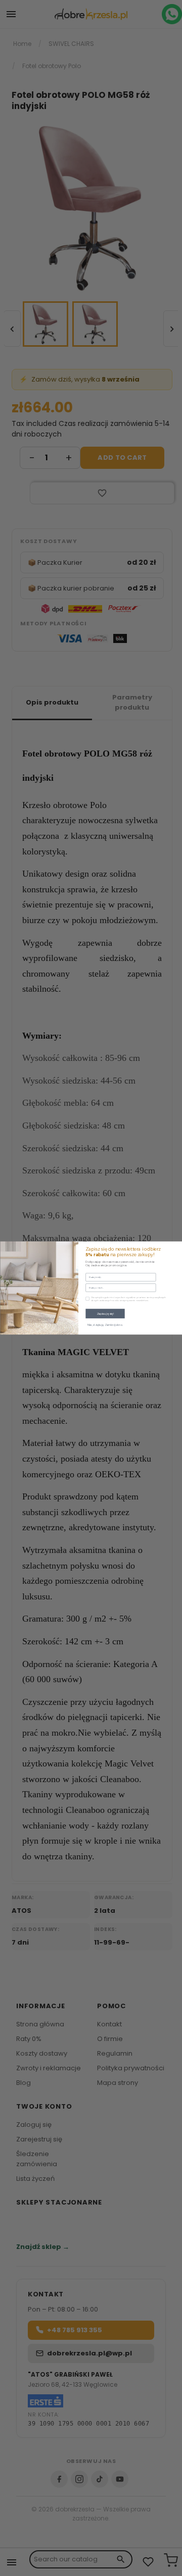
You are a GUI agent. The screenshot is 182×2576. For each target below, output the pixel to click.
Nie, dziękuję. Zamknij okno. (105, 1325)
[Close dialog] (177, 1246)
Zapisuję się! (105, 1313)
